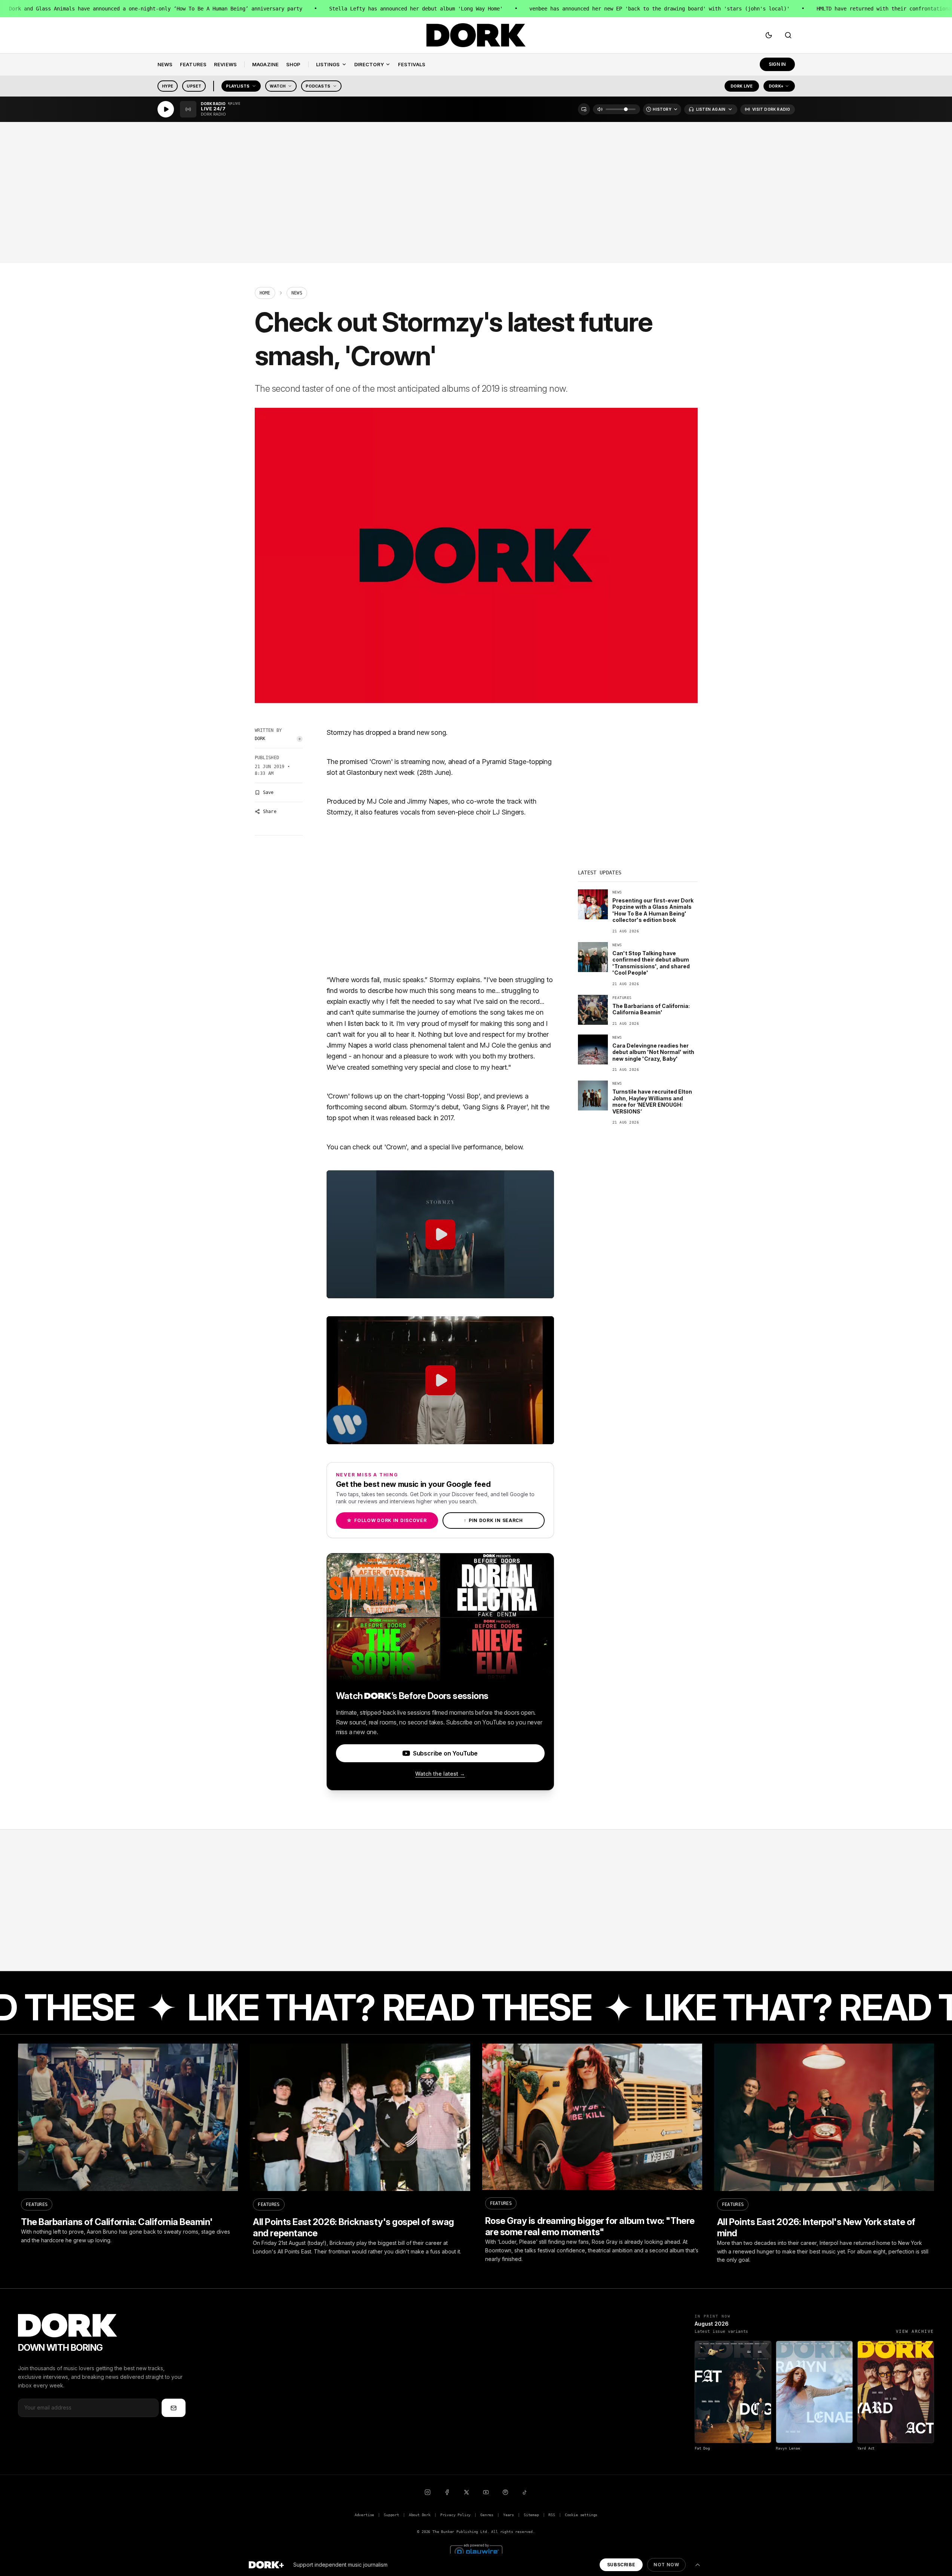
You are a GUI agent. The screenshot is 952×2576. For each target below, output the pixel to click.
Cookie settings (581, 2515)
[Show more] (698, 2565)
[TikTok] (525, 2492)
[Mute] (600, 109)
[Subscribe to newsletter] (174, 2408)
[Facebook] (447, 2492)
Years (509, 2515)
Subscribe (621, 2565)
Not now (666, 2565)
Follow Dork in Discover (387, 1520)
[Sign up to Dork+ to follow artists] (300, 739)
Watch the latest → (440, 1774)
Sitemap (531, 2515)
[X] (466, 2492)
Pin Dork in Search (493, 1520)
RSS (552, 2515)
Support (391, 2515)
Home (265, 293)
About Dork (420, 2515)
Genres (487, 2515)
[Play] (166, 109)
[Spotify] (505, 2492)
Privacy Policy (456, 2515)
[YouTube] (486, 2492)
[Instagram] (428, 2492)
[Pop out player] (584, 109)
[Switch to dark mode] (769, 35)
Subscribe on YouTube (445, 1753)
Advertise (364, 2515)
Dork (260, 739)
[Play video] (440, 1234)
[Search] (788, 35)
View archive (915, 2331)
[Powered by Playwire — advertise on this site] (476, 2551)
